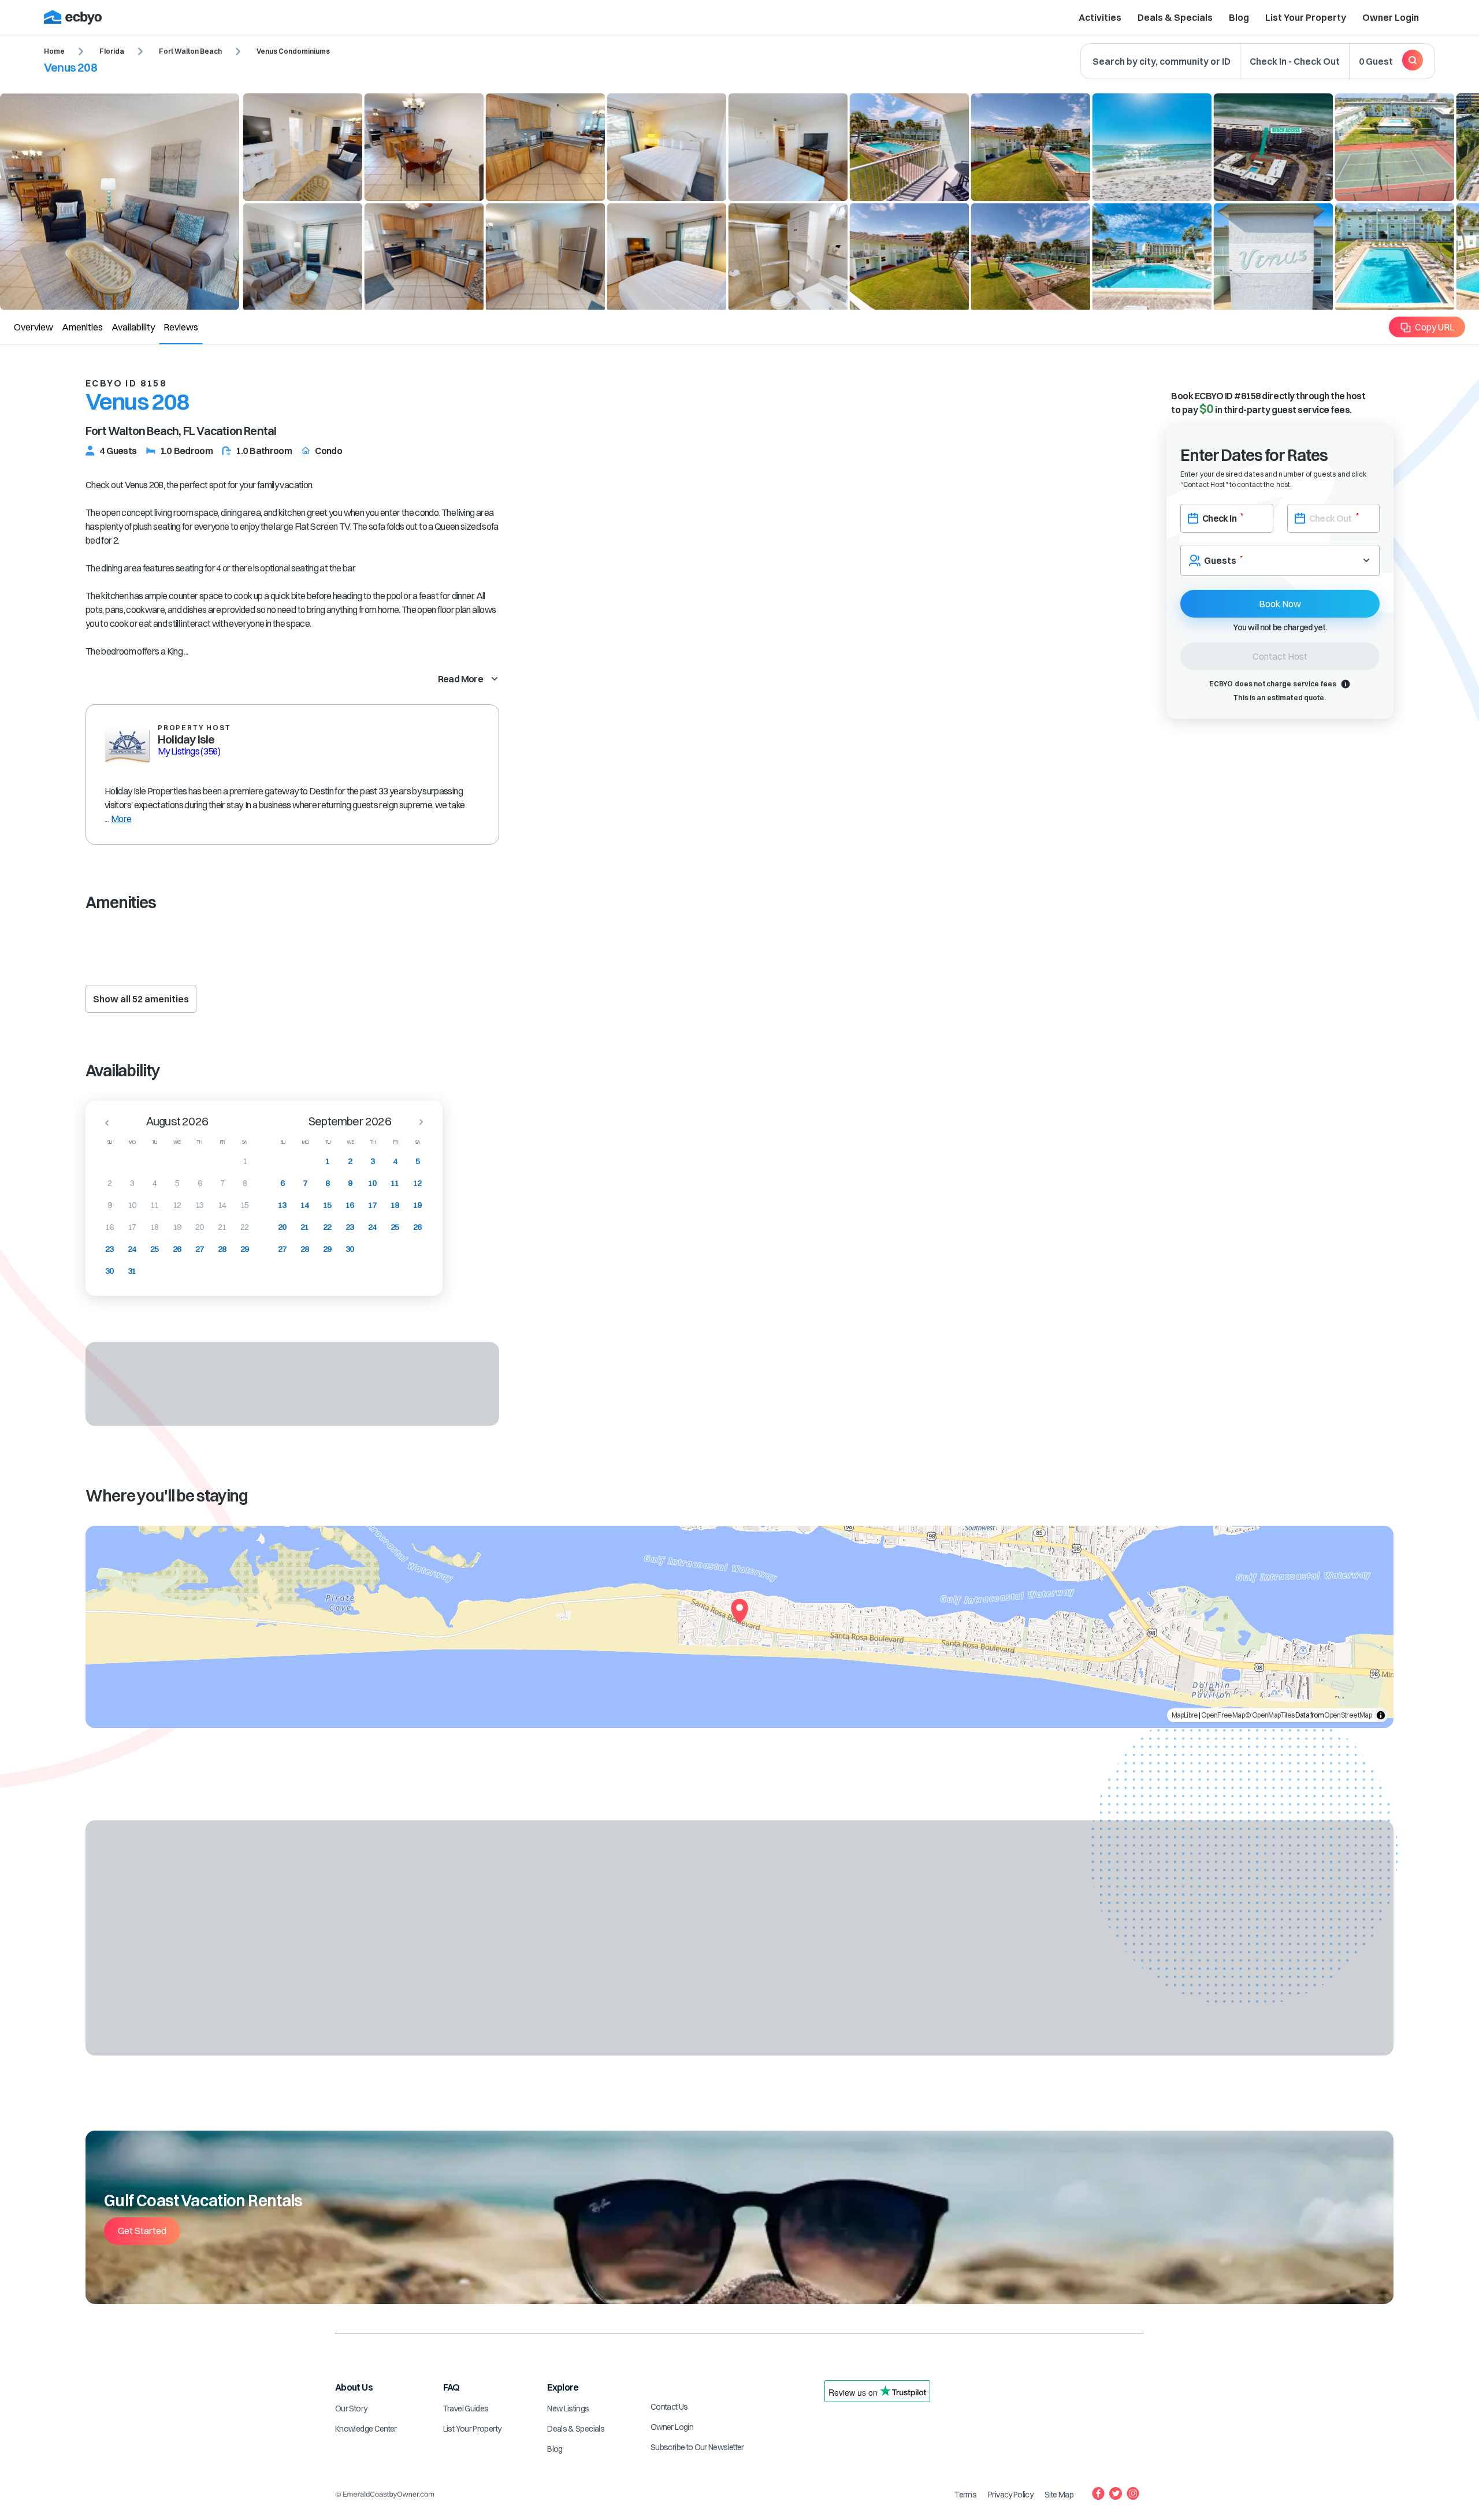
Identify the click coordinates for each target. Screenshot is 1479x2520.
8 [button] (245, 1183)
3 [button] (132, 1183)
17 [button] (132, 1227)
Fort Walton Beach (190, 51)
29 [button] (245, 1249)
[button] (103, 1123)
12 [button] (177, 1205)
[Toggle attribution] (1381, 1715)
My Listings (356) (189, 751)
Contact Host (1280, 656)
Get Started (142, 2231)
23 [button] (109, 1249)
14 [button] (222, 1205)
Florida (112, 51)
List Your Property (1306, 17)
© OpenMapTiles (1270, 1715)
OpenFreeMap (1223, 1715)
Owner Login (1391, 17)
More (121, 819)
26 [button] (177, 1249)
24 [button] (132, 1249)
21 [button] (222, 1227)
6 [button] (200, 1183)
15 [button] (245, 1205)
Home (54, 51)
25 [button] (155, 1249)
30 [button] (109, 1271)
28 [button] (222, 1249)
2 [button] (109, 1183)
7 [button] (222, 1183)
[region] (739, 1627)
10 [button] (132, 1205)
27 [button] (200, 1249)
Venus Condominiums (293, 51)
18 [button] (155, 1227)
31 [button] (132, 1271)
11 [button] (155, 1205)
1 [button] (245, 1161)
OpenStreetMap (1348, 1715)
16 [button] (109, 1227)
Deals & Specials (1175, 17)
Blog (1239, 17)
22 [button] (245, 1227)
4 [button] (155, 1183)
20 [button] (200, 1227)
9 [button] (109, 1205)
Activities (1100, 17)
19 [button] (177, 1227)
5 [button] (177, 1183)
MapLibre (1185, 1715)
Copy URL (1435, 327)
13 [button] (200, 1205)
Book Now (1280, 604)
